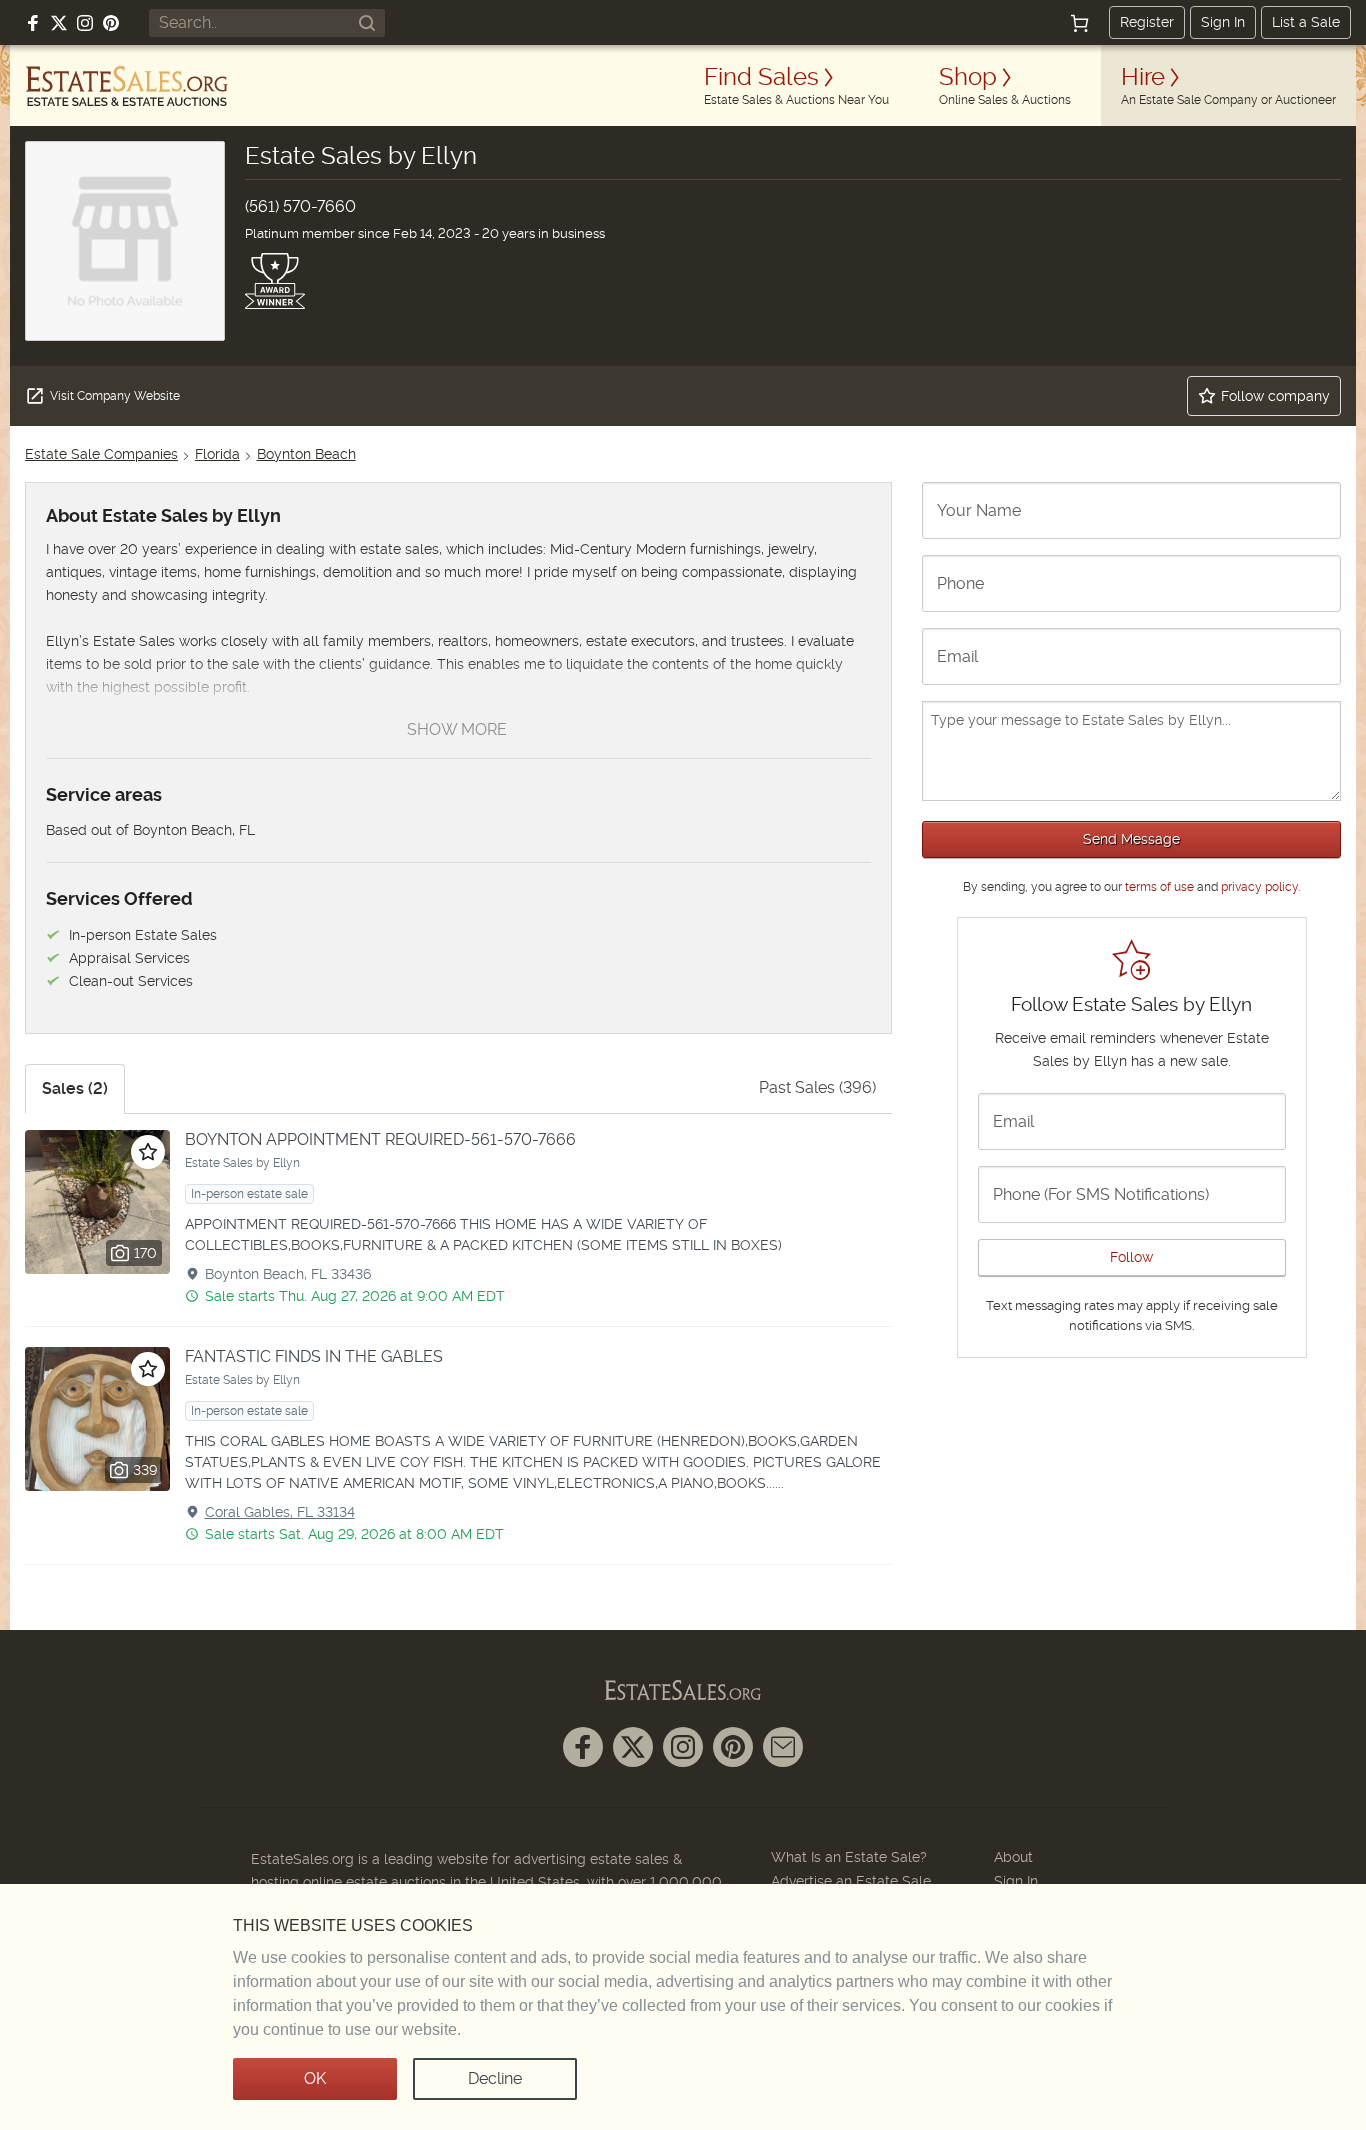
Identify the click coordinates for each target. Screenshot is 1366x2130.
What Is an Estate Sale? (849, 1857)
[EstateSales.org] (127, 86)
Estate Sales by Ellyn (242, 1163)
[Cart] (1080, 23)
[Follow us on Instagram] (85, 23)
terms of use (1159, 887)
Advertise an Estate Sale (851, 1881)
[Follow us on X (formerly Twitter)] (59, 23)
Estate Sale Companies (101, 454)
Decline (495, 2078)
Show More (457, 729)
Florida (217, 454)
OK (315, 2078)
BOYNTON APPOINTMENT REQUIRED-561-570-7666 (380, 1139)
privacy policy (1259, 887)
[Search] (367, 23)
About (1013, 1857)
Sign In (1223, 22)
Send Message (1131, 839)
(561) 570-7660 (300, 206)
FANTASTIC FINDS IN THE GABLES (314, 1356)
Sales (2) (75, 1088)
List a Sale (1306, 22)
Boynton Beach (306, 454)
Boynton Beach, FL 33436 (288, 1274)
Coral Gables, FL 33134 (280, 1512)
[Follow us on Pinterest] (111, 23)
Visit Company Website (115, 396)
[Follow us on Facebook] (33, 23)
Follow (1131, 1257)
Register (1147, 22)
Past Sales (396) (817, 1087)
